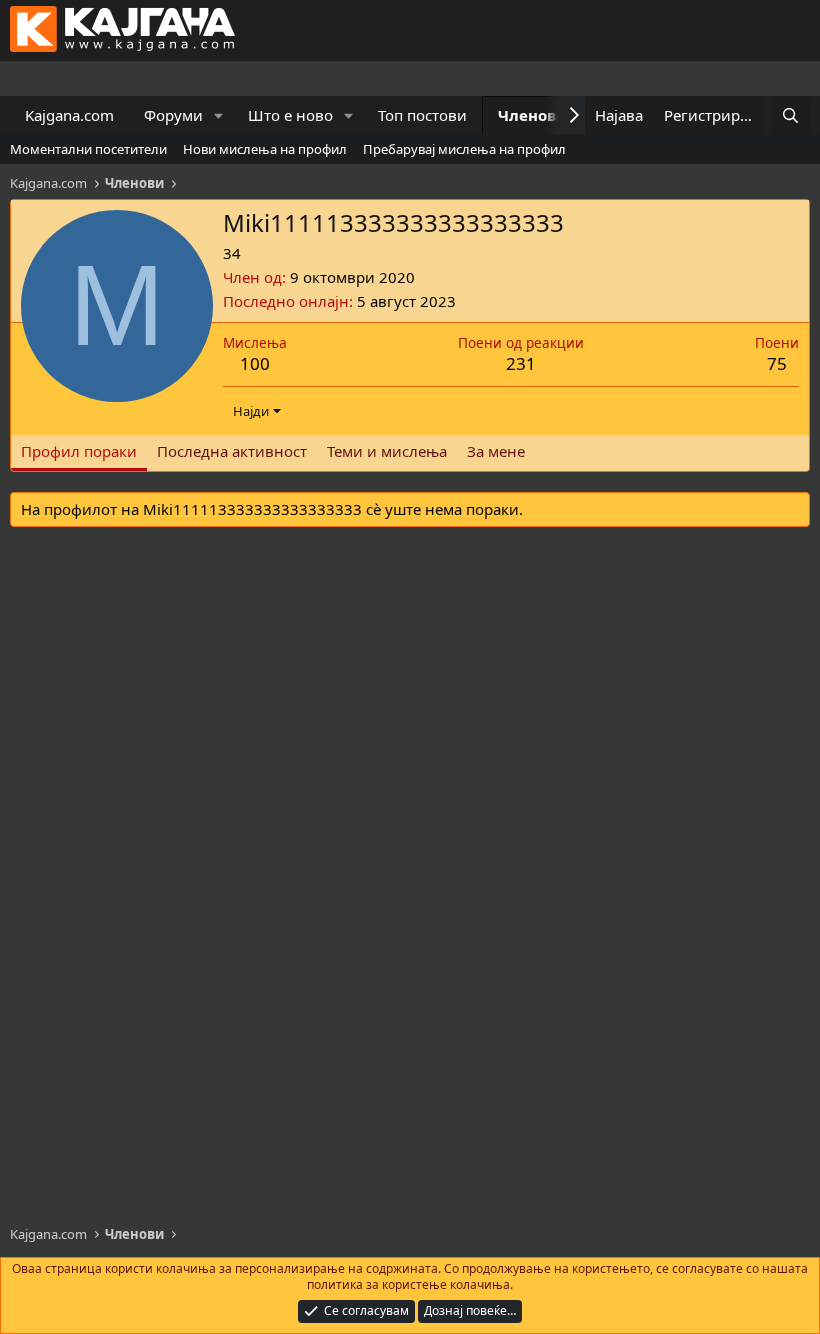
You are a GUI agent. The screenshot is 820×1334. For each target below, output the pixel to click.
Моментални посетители (88, 149)
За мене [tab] (496, 451)
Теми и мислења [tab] (387, 451)
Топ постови (422, 115)
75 (777, 363)
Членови (532, 115)
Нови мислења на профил (265, 149)
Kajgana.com (69, 115)
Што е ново (290, 115)
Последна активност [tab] (232, 451)
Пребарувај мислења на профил (464, 149)
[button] (219, 115)
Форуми (173, 115)
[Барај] (790, 115)
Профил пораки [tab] (79, 451)
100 (255, 363)
